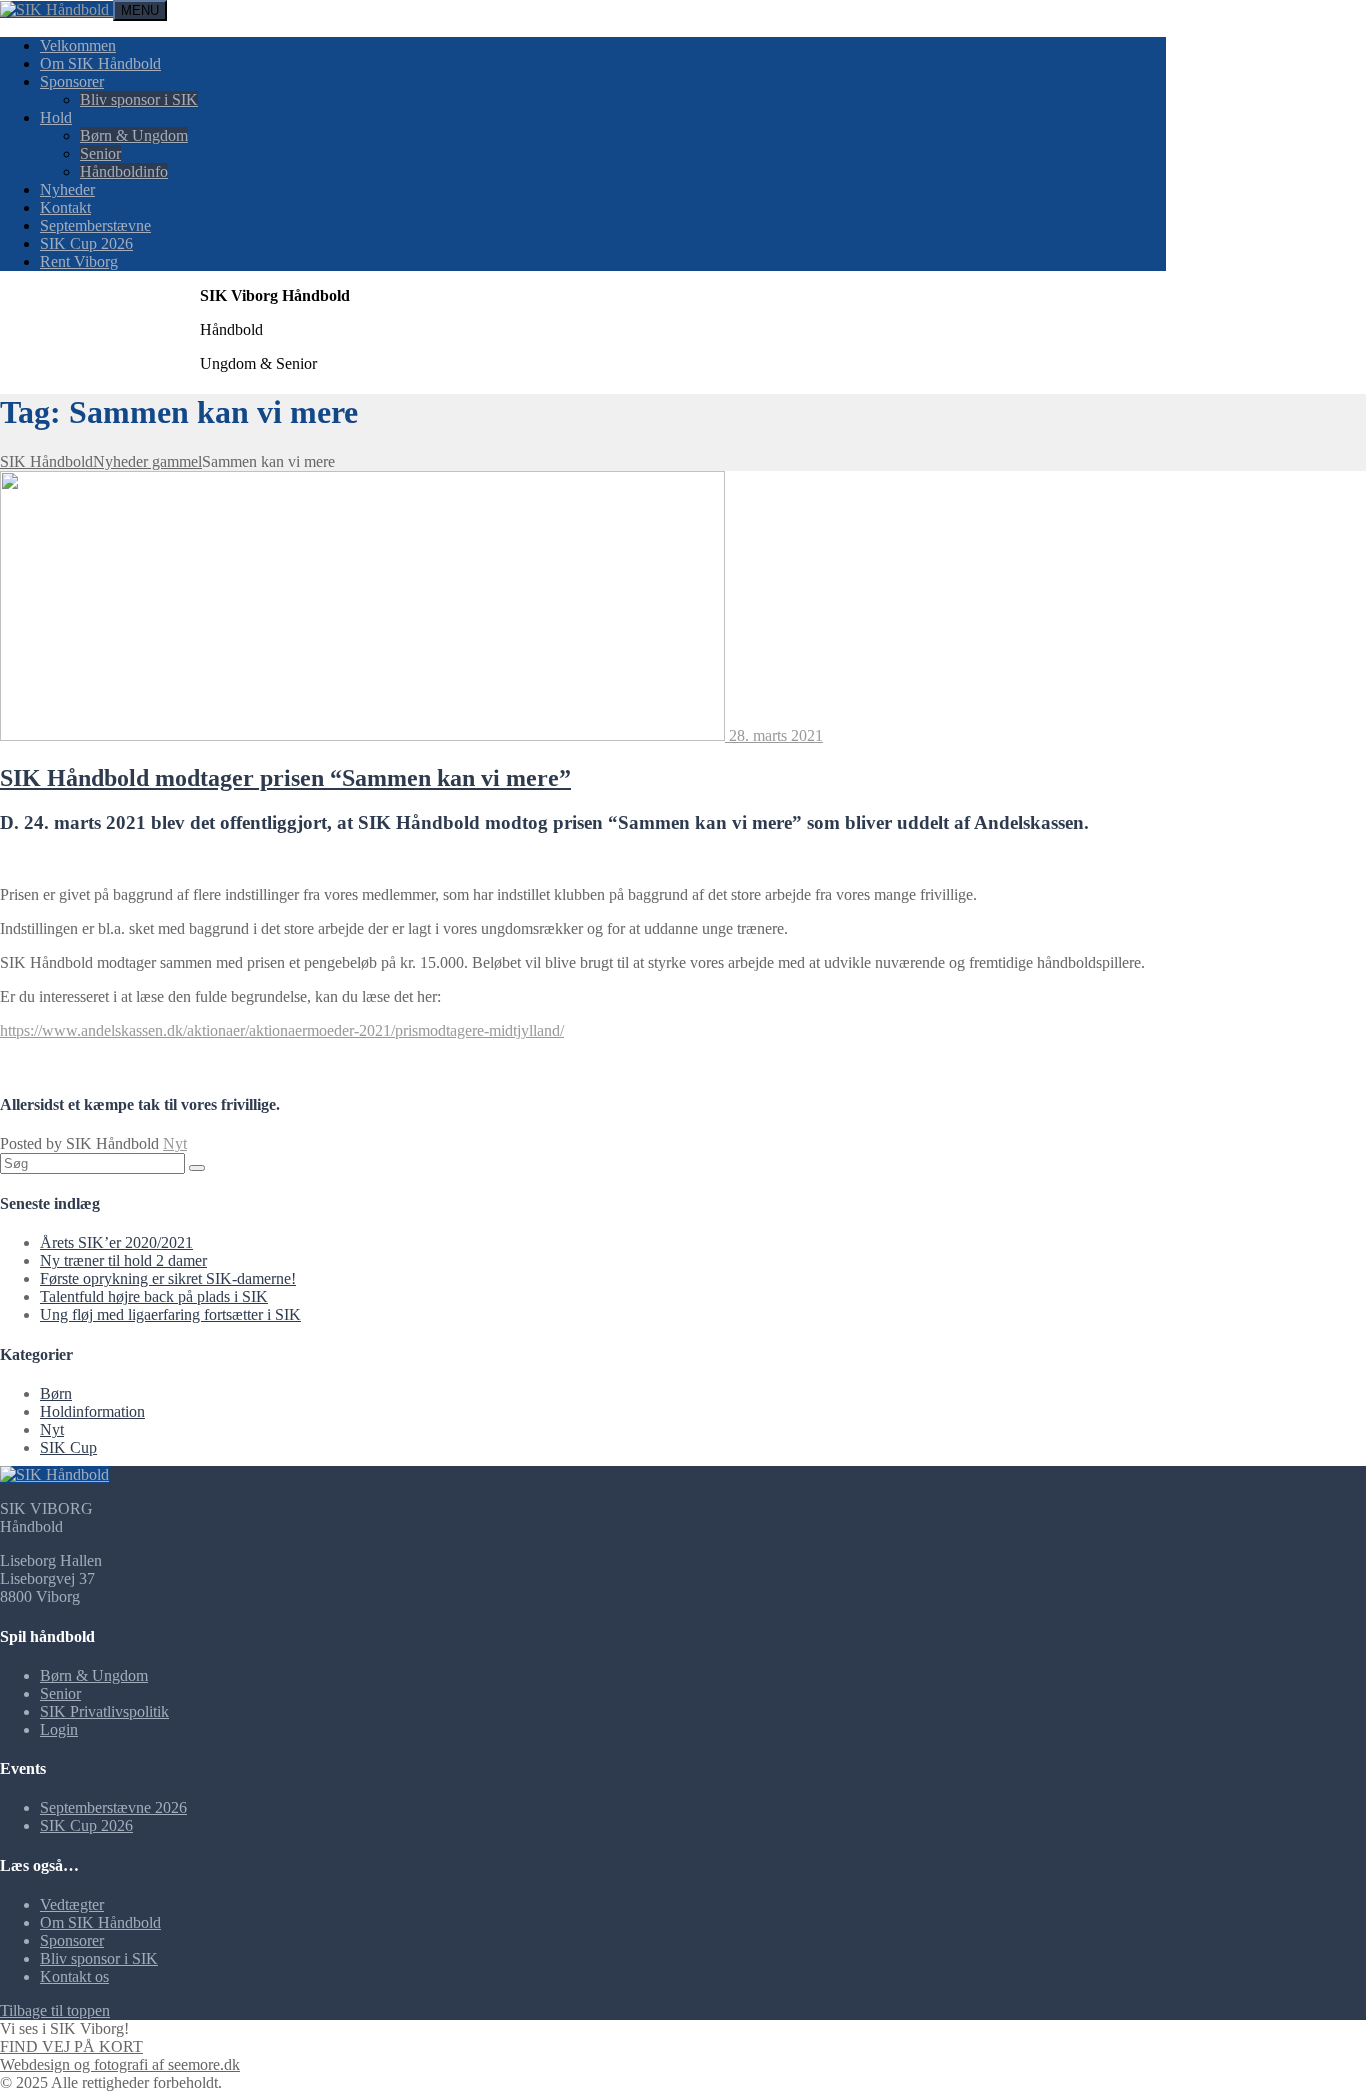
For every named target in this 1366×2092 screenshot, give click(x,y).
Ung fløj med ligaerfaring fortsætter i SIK (170, 1314)
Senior (100, 153)
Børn (56, 1393)
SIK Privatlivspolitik (104, 1711)
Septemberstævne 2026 (113, 1807)
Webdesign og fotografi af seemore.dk (120, 2064)
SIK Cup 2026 (86, 243)
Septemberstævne (95, 225)
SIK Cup (68, 1447)
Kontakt (65, 207)
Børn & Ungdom (134, 135)
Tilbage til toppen (55, 2010)
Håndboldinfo (124, 171)
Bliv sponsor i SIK (139, 99)
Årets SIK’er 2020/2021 (116, 1242)
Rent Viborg (79, 261)
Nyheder (67, 189)
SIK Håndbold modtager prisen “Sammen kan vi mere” (285, 778)
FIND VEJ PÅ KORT (71, 2046)
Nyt (175, 1143)
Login (59, 1729)
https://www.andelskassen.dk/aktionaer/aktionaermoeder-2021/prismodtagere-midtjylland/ (282, 1030)
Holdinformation (92, 1411)
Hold (56, 117)
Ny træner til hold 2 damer (123, 1260)
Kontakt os (74, 1976)
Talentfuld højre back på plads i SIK (154, 1296)
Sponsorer (72, 81)
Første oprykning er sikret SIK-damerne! (168, 1278)
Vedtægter (72, 1904)
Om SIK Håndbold (100, 63)
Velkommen (78, 45)
